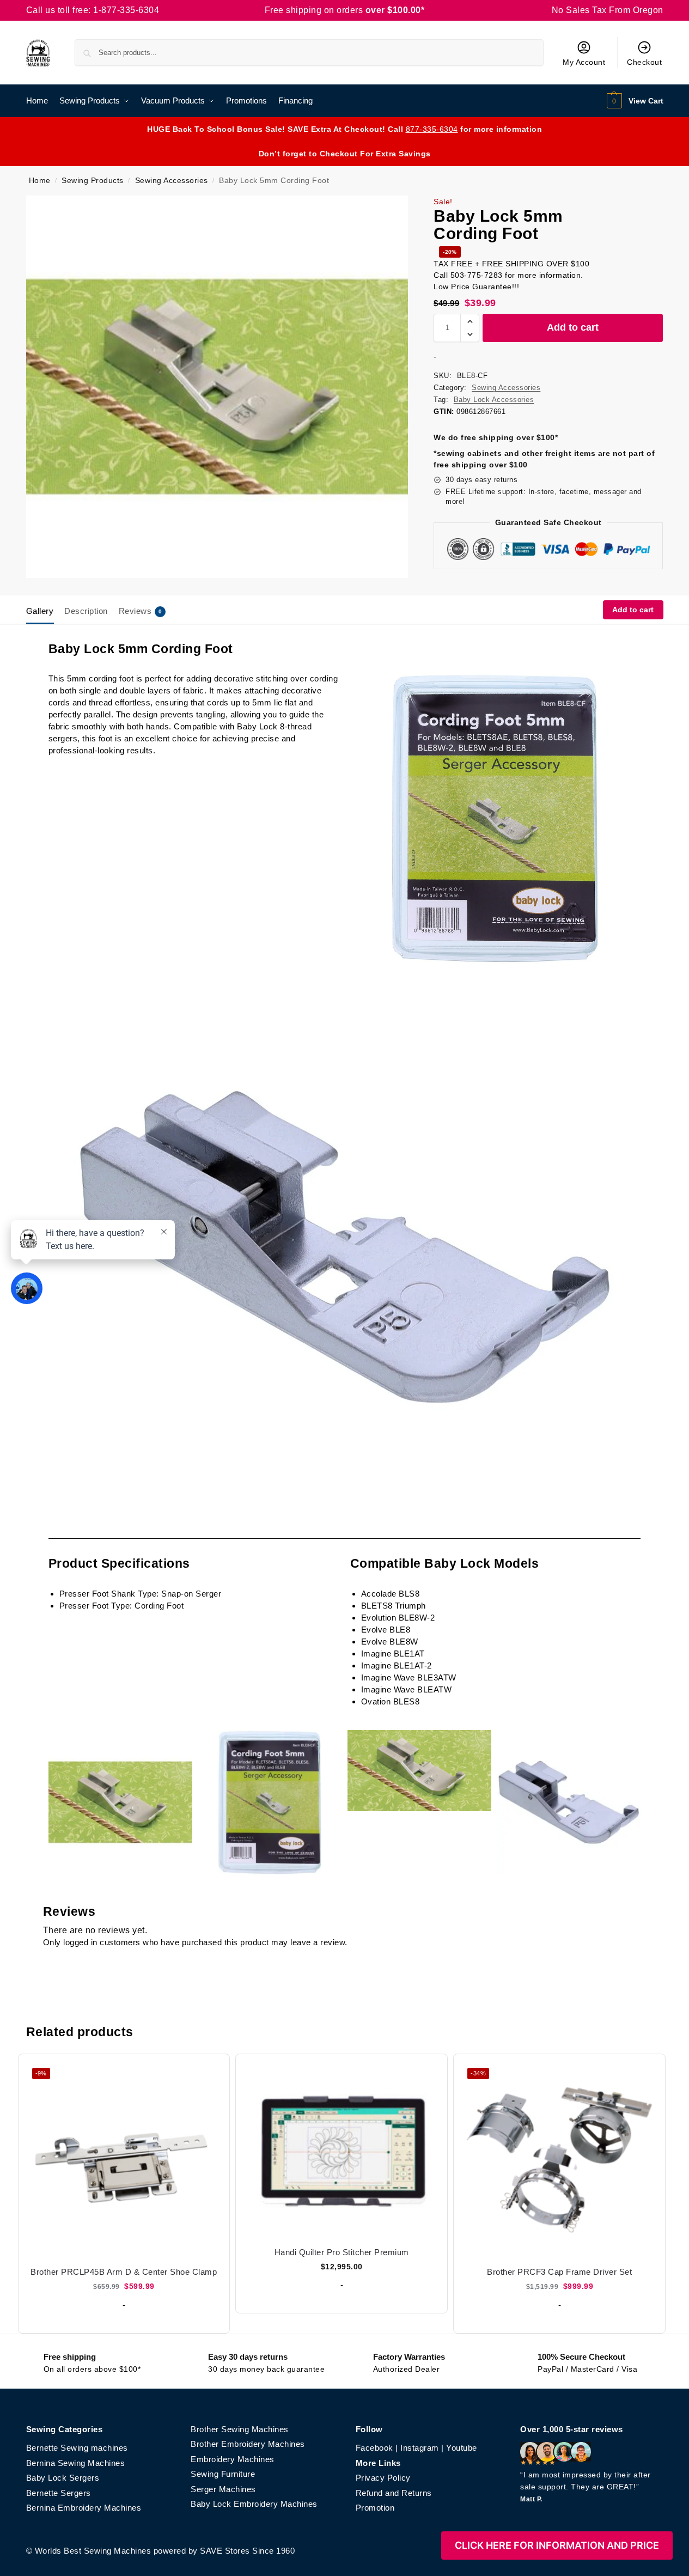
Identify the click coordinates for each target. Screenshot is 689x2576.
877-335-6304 (432, 129)
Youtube (462, 2448)
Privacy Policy (383, 2478)
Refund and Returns (394, 2493)
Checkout (644, 62)
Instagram (420, 2448)
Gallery (40, 611)
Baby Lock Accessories (494, 400)
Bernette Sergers (59, 2493)
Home (40, 181)
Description (86, 611)
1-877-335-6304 (126, 10)
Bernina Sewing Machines (76, 2463)
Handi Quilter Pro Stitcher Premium (342, 2252)
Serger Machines (223, 2489)
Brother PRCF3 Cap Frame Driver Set (559, 2272)
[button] (634, 101)
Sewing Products (93, 181)
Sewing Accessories (172, 181)
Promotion (375, 2508)
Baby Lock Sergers (63, 2478)
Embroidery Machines (233, 2459)
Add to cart (573, 327)
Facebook (374, 2448)
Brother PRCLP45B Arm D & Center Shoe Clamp (124, 2272)
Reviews (141, 611)
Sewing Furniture (223, 2474)
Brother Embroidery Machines (248, 2444)
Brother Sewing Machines (240, 2429)
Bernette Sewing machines (77, 2448)
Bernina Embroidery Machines (84, 2508)
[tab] (43, 610)
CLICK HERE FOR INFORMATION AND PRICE (557, 2545)
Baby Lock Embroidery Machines (254, 2504)
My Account (584, 62)
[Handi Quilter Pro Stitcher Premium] (342, 2150)
